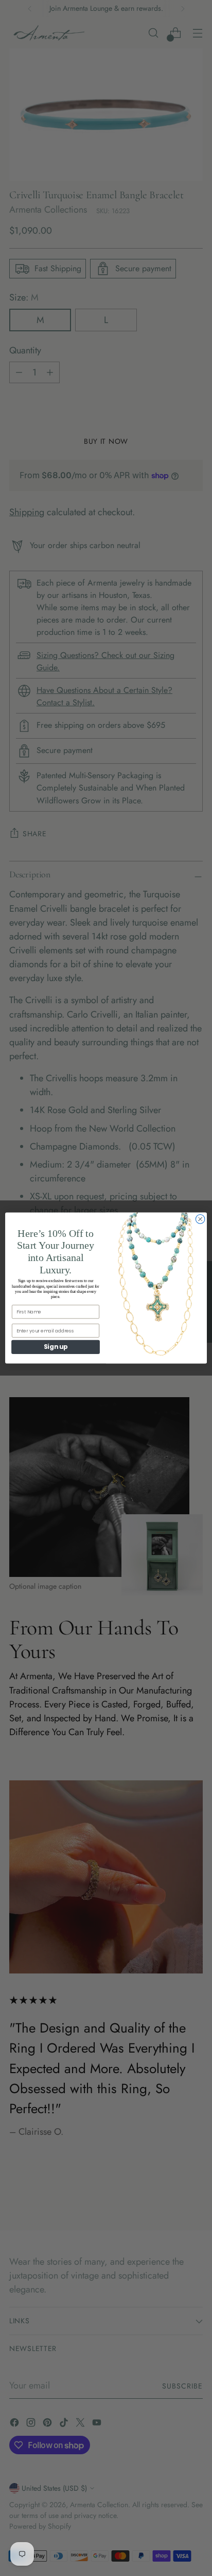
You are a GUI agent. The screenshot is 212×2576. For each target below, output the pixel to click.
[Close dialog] (200, 1219)
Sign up (56, 1347)
